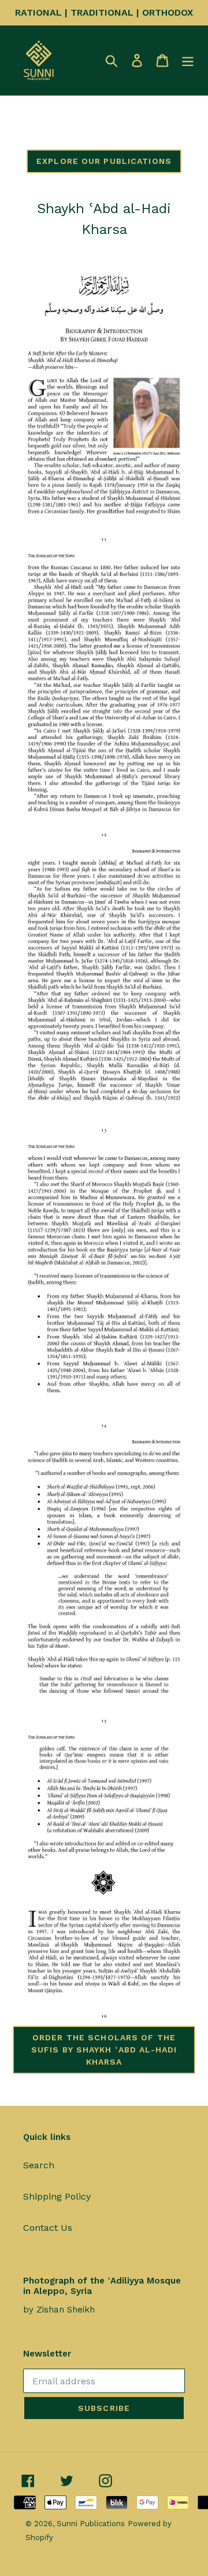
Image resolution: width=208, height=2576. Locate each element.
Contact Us (48, 2228)
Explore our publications (104, 161)
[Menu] (188, 61)
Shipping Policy (57, 2196)
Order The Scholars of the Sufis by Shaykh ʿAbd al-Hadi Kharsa (104, 2050)
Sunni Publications (91, 2524)
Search (39, 2165)
